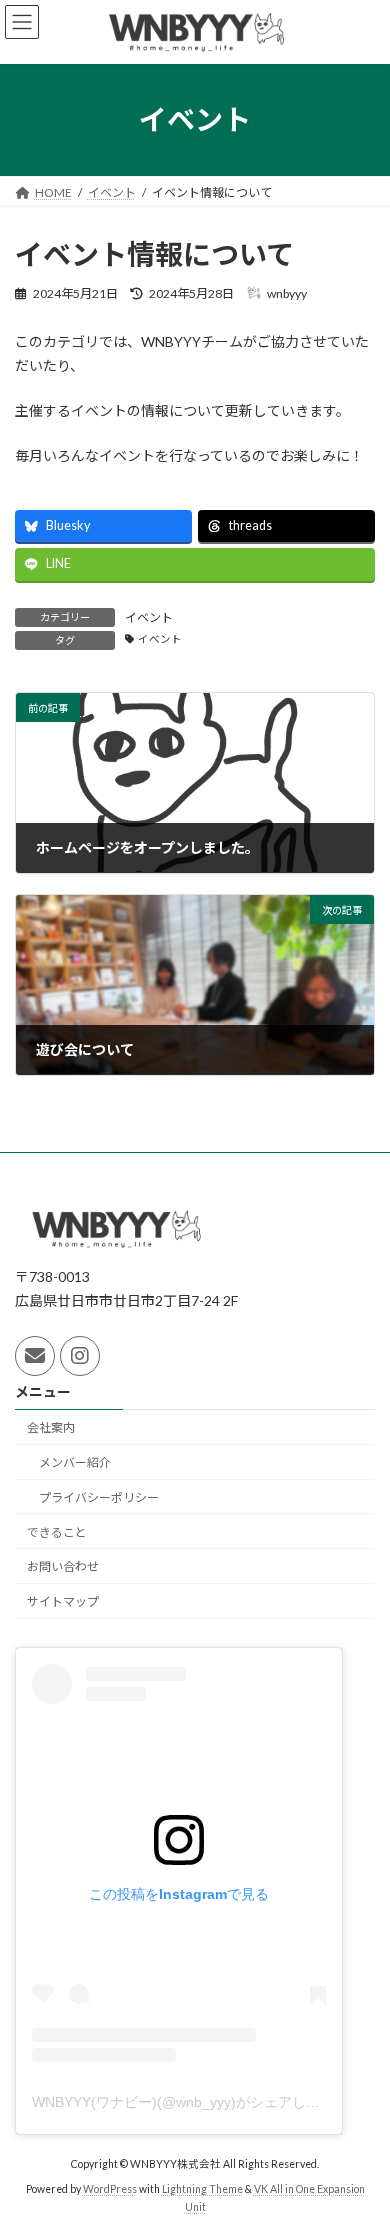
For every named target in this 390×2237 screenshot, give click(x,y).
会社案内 (51, 1427)
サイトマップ (63, 1601)
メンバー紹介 (75, 1462)
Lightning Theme (202, 2189)
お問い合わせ (63, 1566)
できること (57, 1531)
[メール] (35, 1356)
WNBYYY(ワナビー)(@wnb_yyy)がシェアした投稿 (190, 2102)
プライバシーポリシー (99, 1496)
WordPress (110, 2189)
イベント (149, 617)
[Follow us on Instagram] (80, 1356)
